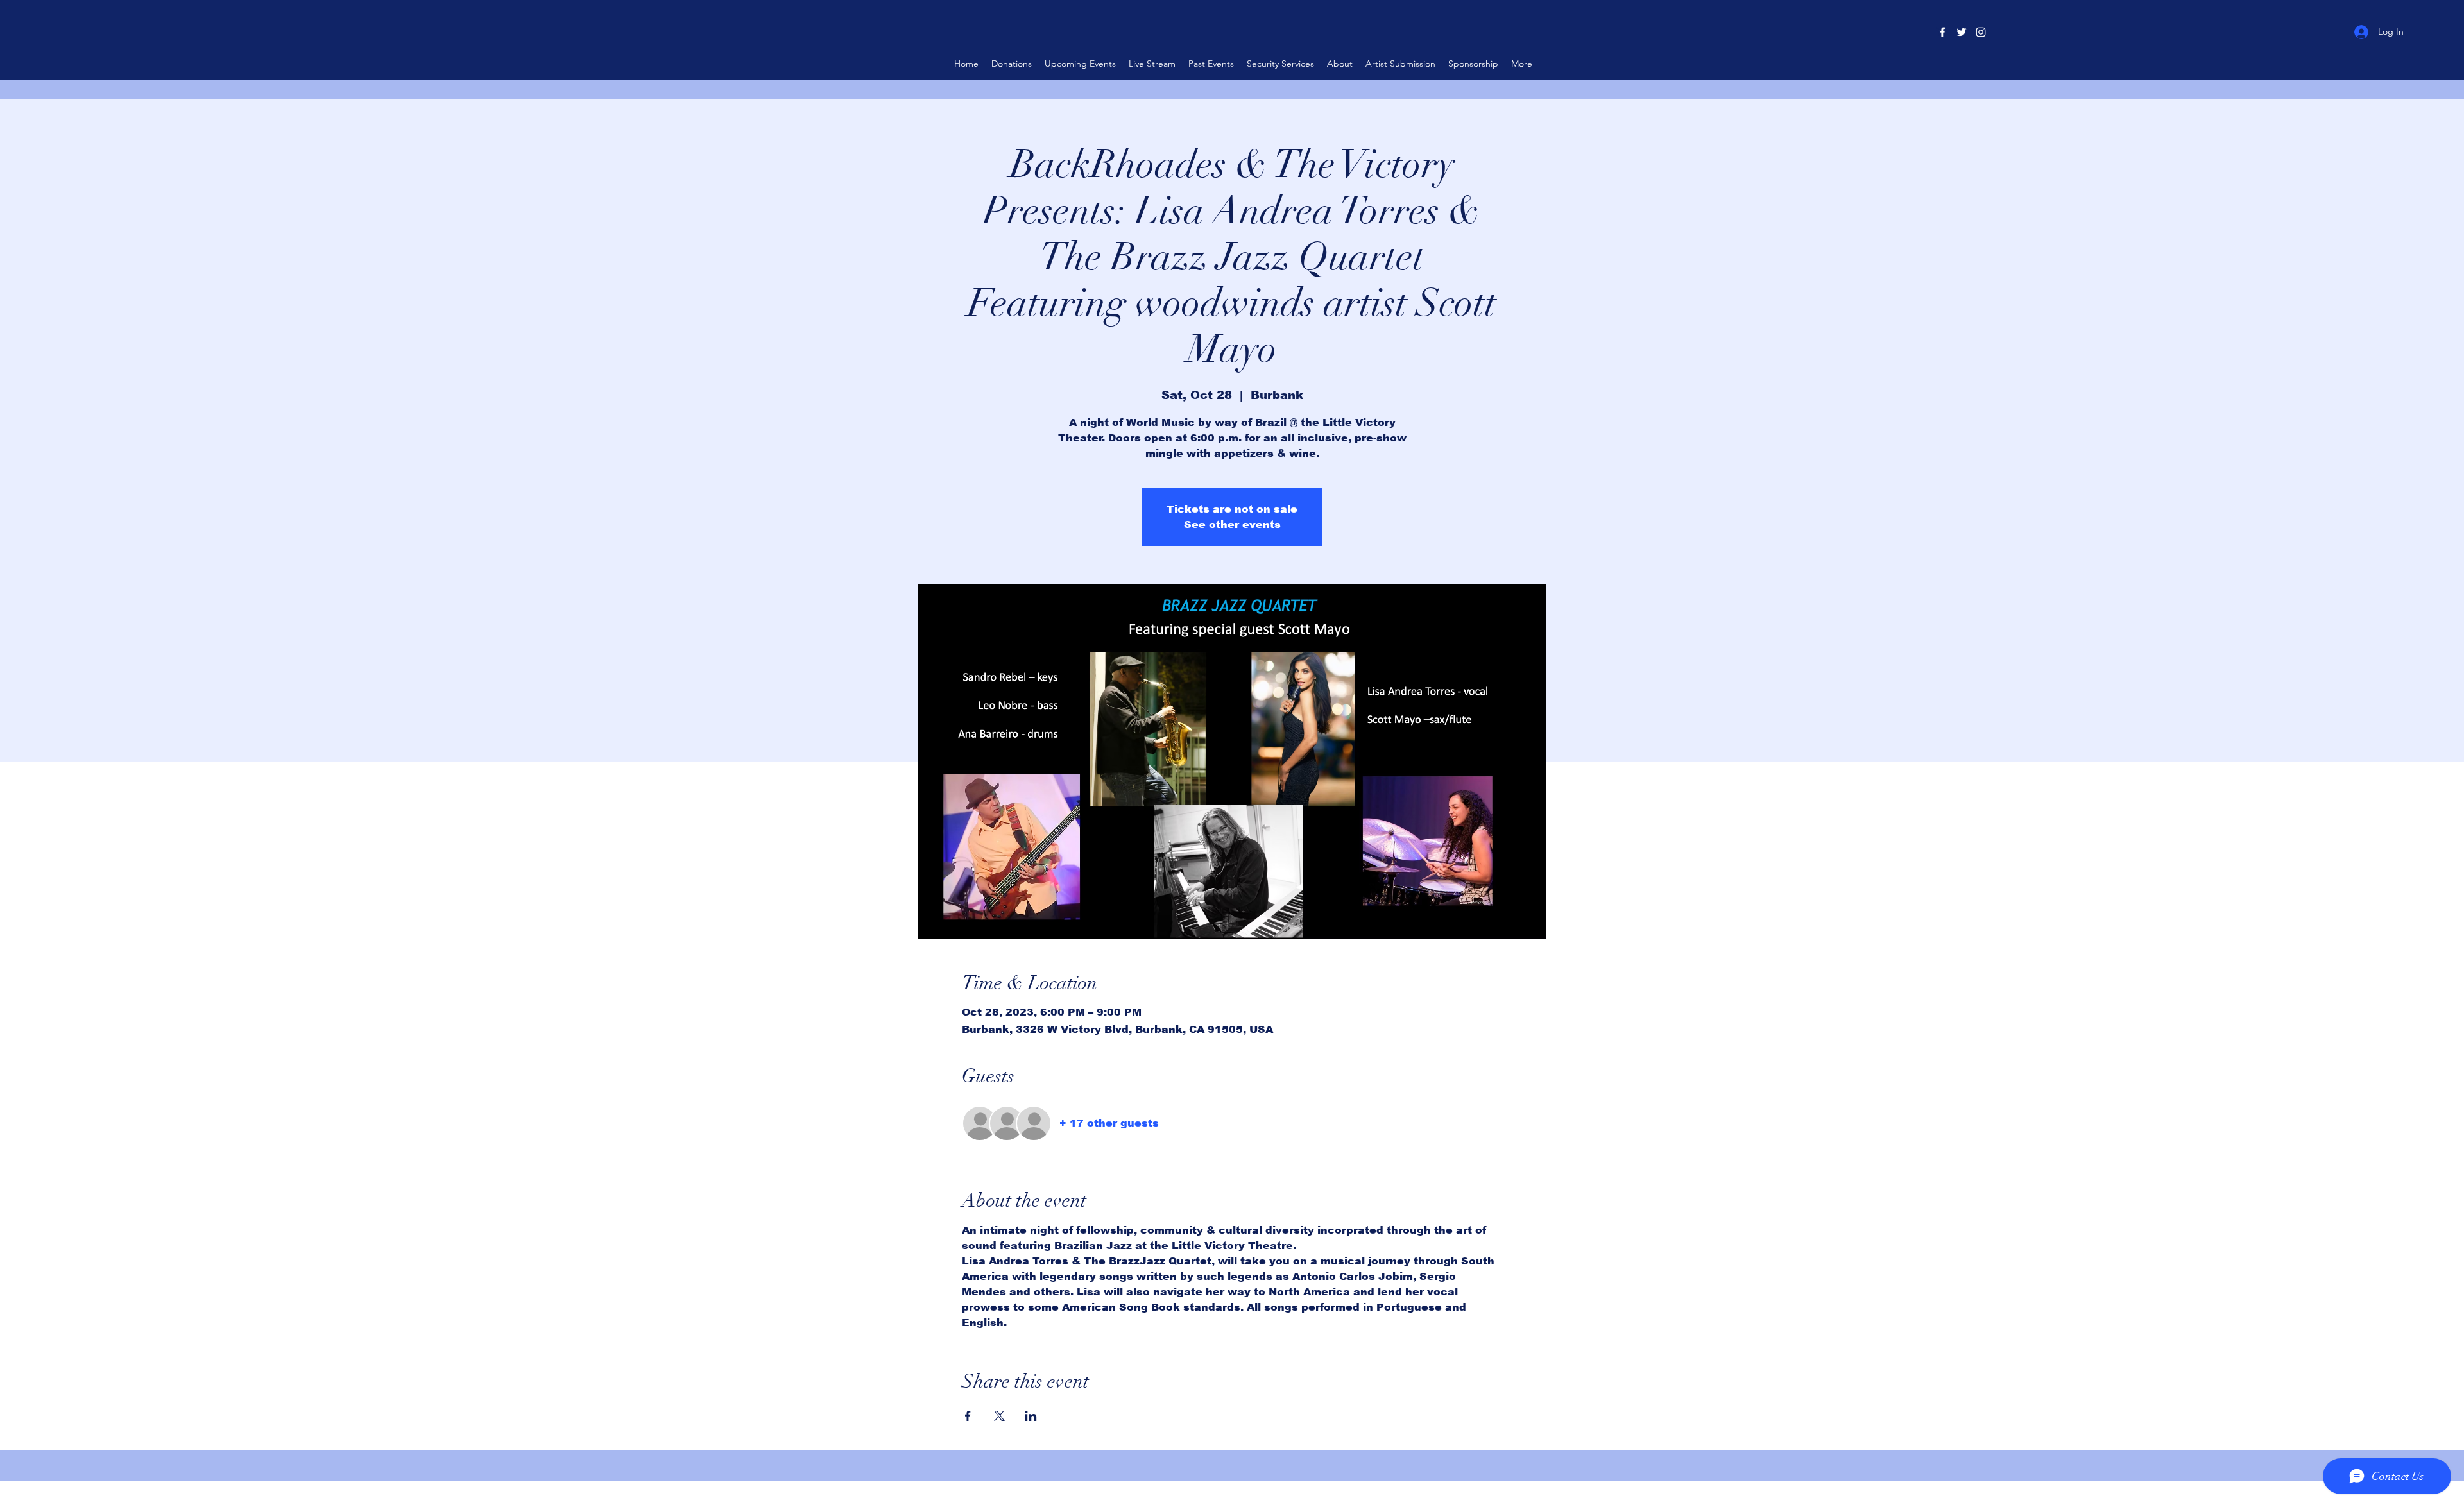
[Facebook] (1942, 32)
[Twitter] (1962, 32)
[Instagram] (1981, 32)
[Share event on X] (999, 1416)
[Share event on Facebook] (968, 1416)
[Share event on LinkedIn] (1031, 1416)
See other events (1232, 524)
